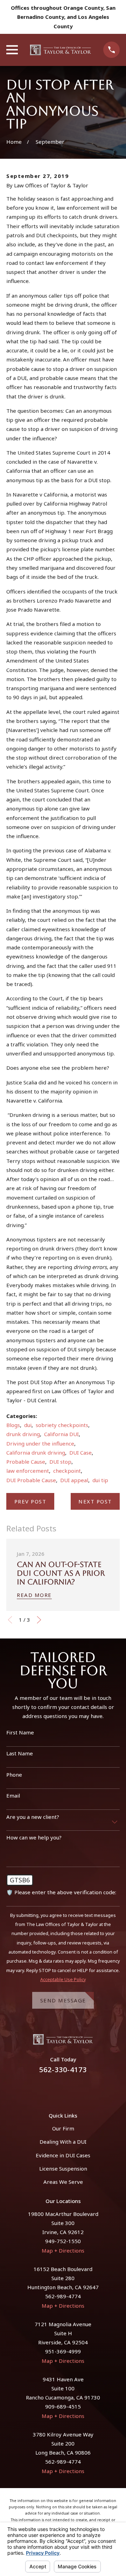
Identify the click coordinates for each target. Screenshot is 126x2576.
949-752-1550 (63, 2241)
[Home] (61, 50)
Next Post (95, 1501)
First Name (20, 1732)
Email (13, 1795)
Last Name (20, 1753)
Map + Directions (63, 2250)
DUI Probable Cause (31, 1480)
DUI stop (60, 1462)
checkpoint (67, 1471)
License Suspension (63, 2168)
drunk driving (23, 1434)
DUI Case (80, 1453)
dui (28, 1425)
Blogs (13, 1425)
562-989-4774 (63, 2296)
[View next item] (39, 1620)
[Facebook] (55, 2089)
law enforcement (28, 1471)
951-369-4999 (63, 2351)
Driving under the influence (40, 1443)
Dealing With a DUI (63, 2142)
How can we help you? (34, 1837)
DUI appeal (74, 1480)
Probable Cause (26, 1462)
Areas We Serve (63, 2182)
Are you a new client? (33, 1817)
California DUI (61, 1434)
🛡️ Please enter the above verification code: (61, 1892)
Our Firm (63, 2128)
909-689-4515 (63, 2406)
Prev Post (30, 1501)
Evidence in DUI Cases (63, 2155)
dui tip (100, 1480)
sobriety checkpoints (62, 1425)
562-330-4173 (63, 2070)
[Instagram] (71, 2089)
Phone (14, 1775)
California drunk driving (36, 1453)
